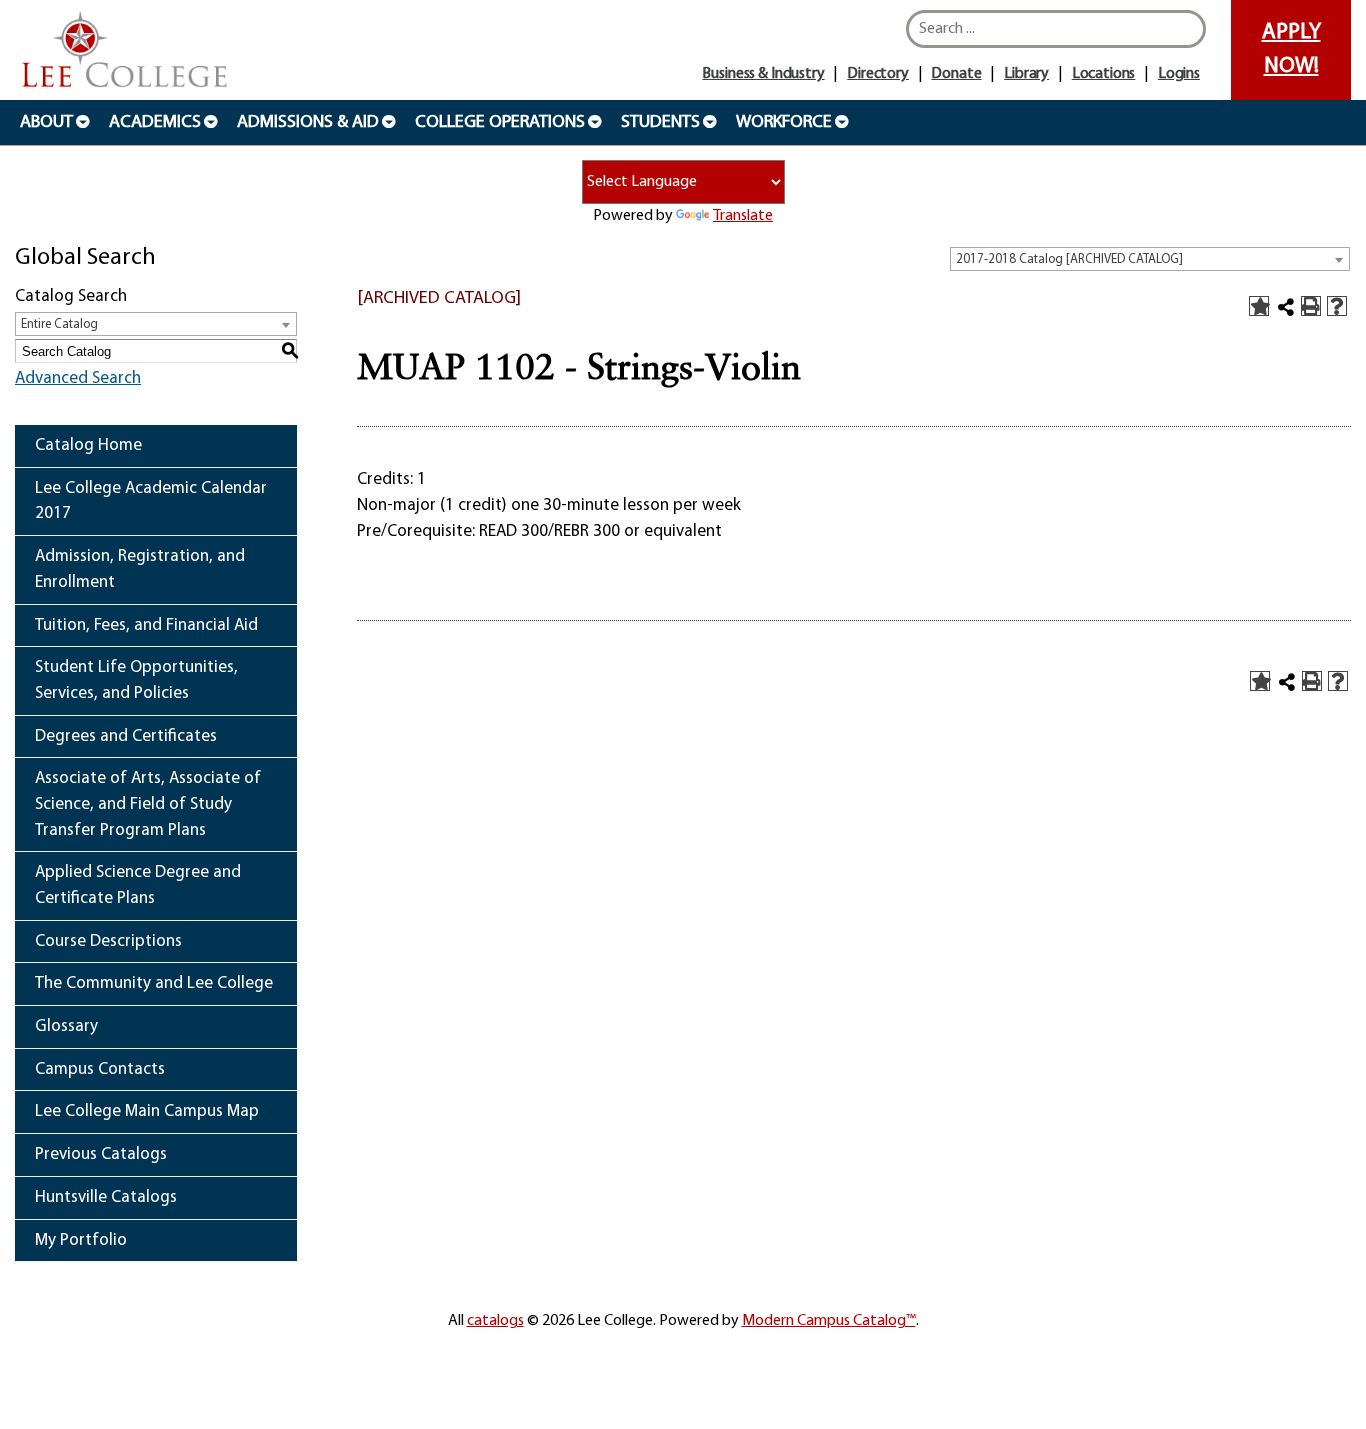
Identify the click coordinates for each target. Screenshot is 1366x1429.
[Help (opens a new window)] (1337, 306)
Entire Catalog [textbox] (59, 324)
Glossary (66, 1026)
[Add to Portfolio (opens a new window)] (1259, 306)
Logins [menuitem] (1179, 74)
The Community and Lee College (154, 983)
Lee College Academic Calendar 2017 (151, 501)
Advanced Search (78, 378)
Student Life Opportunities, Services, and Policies (136, 680)
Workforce (784, 123)
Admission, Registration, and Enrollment (140, 569)
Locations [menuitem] (1104, 74)
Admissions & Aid (308, 123)
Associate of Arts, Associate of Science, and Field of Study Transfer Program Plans (148, 804)
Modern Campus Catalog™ (829, 1321)
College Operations (500, 123)
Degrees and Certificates (126, 736)
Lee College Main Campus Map (147, 1111)
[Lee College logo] (125, 51)
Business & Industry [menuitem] (763, 74)
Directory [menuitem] (878, 74)
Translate (743, 216)
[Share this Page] (1286, 307)
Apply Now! (1291, 49)
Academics (155, 123)
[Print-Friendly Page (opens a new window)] (1311, 306)
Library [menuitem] (1026, 74)
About (46, 123)
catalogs (495, 1321)
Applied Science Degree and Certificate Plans (138, 885)
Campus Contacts (100, 1069)
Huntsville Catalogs (106, 1197)
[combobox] (1150, 259)
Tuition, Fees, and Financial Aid (146, 625)
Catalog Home (88, 445)
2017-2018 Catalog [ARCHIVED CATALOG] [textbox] (1069, 259)
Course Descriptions (108, 941)
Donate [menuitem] (956, 74)
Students (660, 123)
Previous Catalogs (101, 1154)
